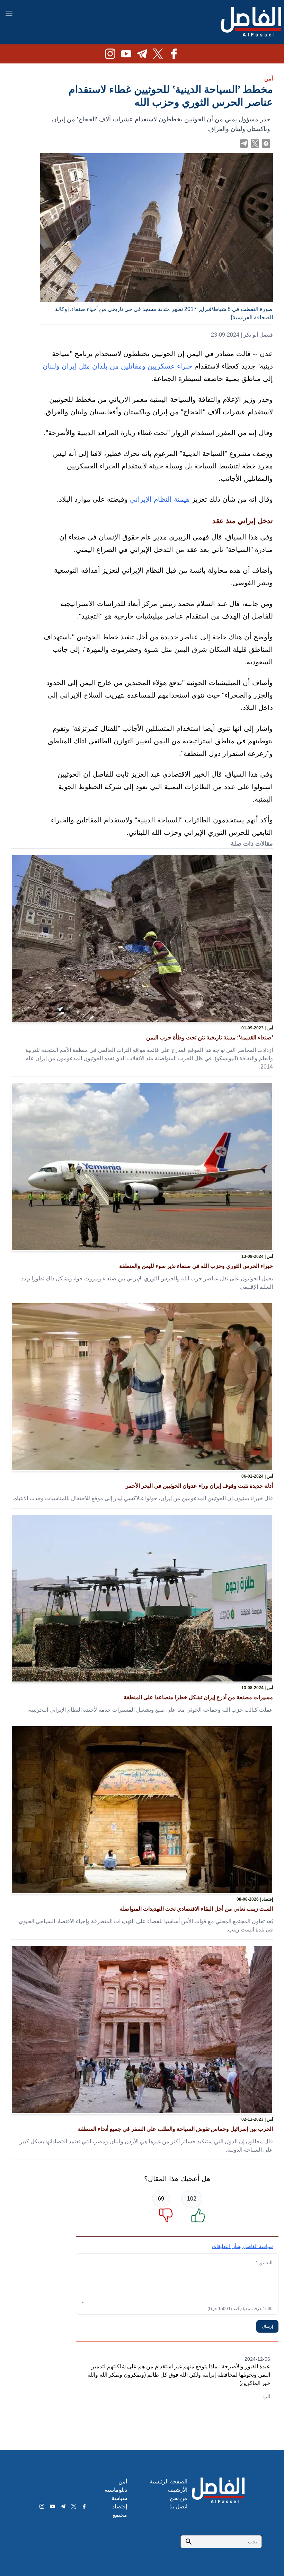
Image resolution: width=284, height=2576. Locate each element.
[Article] (142, 938)
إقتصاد (120, 2506)
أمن (269, 79)
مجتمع (120, 2515)
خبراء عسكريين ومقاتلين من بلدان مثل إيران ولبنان (117, 366)
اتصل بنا (178, 2506)
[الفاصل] (251, 22)
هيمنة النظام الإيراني (160, 499)
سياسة (119, 2498)
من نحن (179, 2498)
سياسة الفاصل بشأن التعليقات (242, 2246)
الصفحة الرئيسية (168, 2482)
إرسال (267, 2326)
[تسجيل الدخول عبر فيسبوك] (266, 144)
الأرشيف (178, 2490)
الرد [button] (266, 2396)
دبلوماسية (116, 2490)
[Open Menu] (9, 13)
